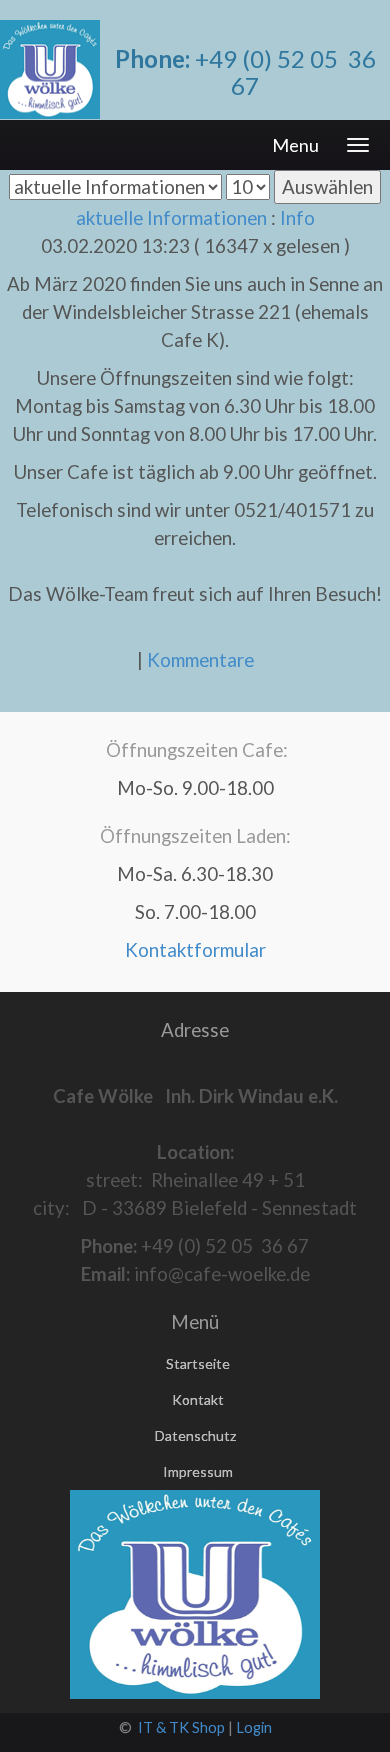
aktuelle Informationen (171, 218)
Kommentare (200, 660)
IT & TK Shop (181, 1727)
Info (297, 218)
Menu (295, 145)
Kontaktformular (195, 950)
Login (254, 1727)
